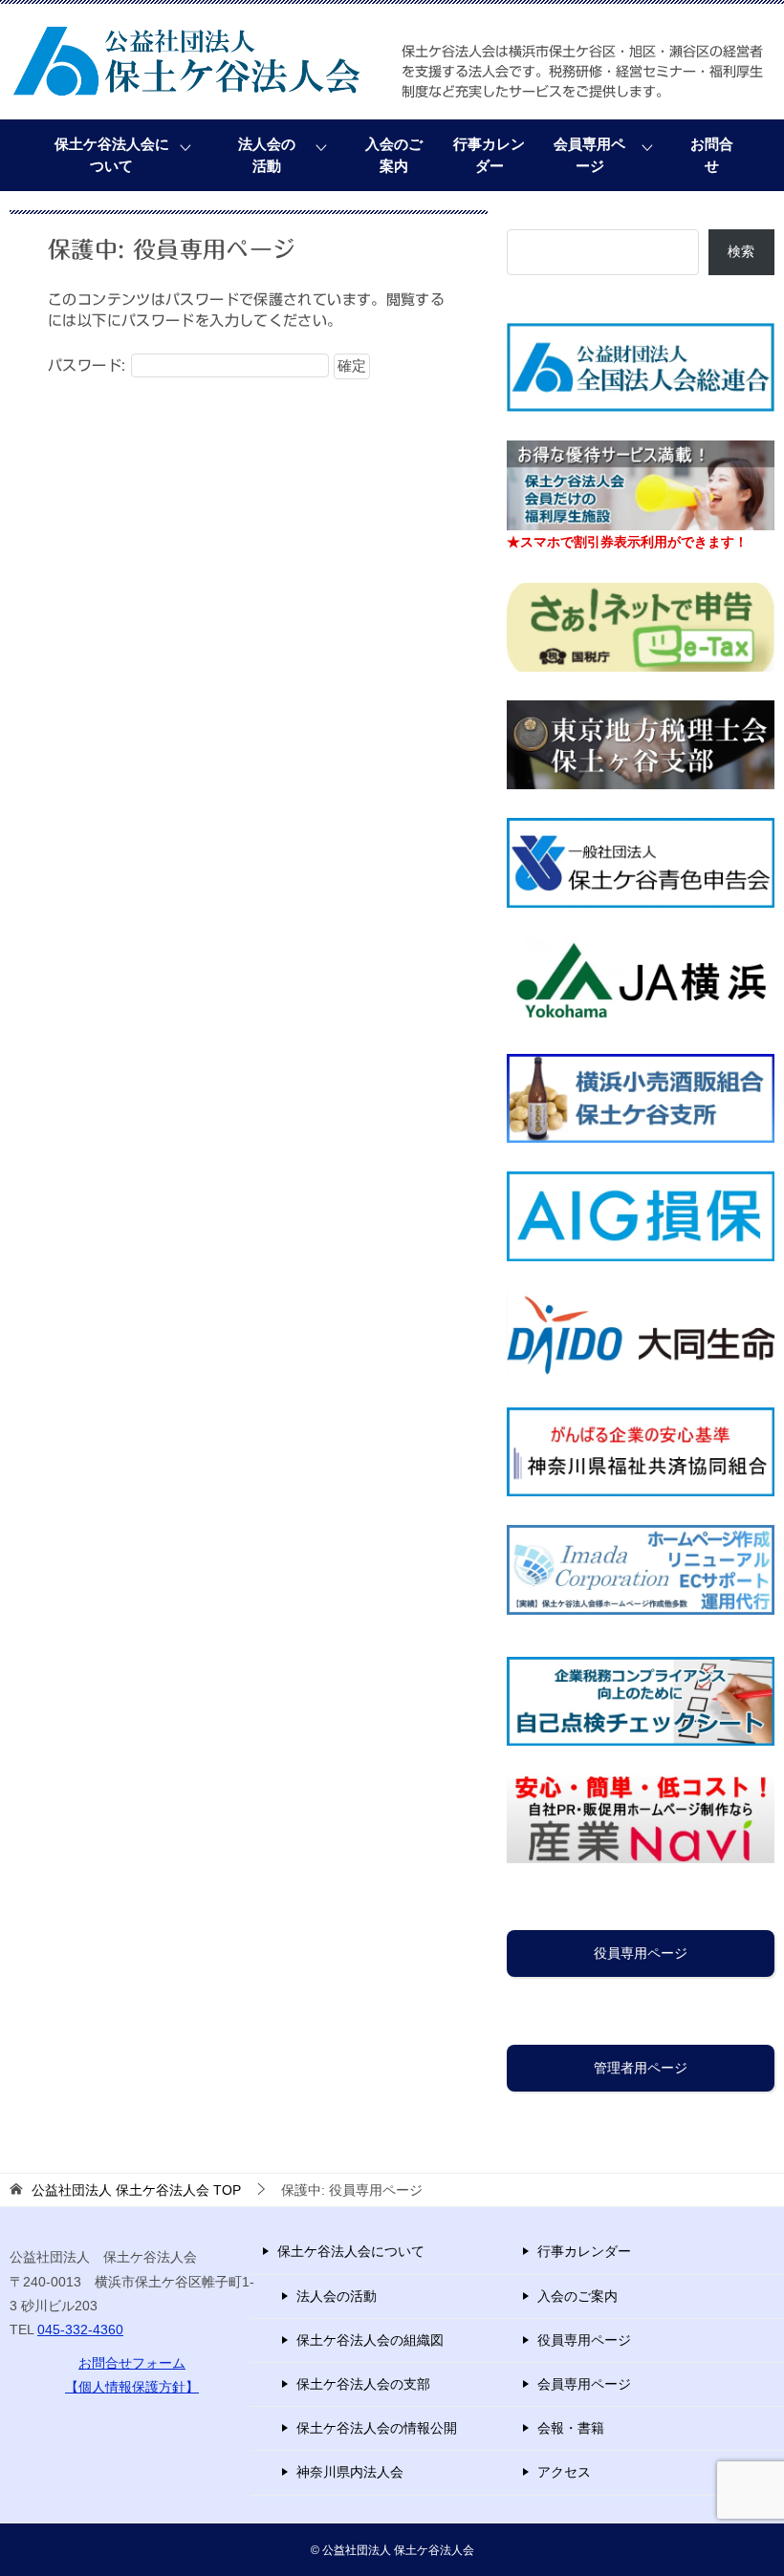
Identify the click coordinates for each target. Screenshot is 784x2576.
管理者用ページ (641, 2068)
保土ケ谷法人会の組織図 (370, 2340)
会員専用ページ (589, 155)
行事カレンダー (489, 155)
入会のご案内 (394, 155)
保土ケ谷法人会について (112, 155)
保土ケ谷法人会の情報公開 (377, 2428)
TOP (136, 2190)
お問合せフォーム (132, 2363)
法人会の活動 (267, 155)
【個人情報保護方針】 (132, 2387)
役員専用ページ (641, 1953)
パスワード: (89, 365)
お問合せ (712, 155)
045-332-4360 (80, 2329)
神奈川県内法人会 (350, 2472)
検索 (741, 251)
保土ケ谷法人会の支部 (363, 2384)
